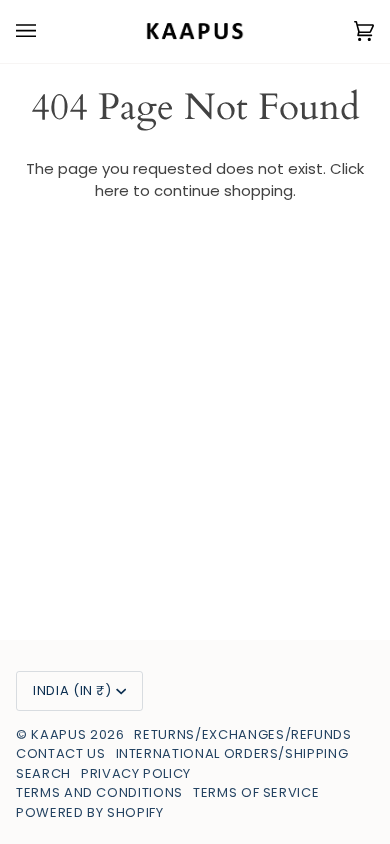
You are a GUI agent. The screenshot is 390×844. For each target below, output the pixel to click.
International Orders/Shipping (232, 753)
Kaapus (60, 734)
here (112, 190)
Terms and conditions (99, 792)
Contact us (61, 753)
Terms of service (256, 792)
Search (43, 773)
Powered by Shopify (90, 812)
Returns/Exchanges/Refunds (242, 734)
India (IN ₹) (72, 690)
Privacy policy (136, 773)
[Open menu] (46, 31)
